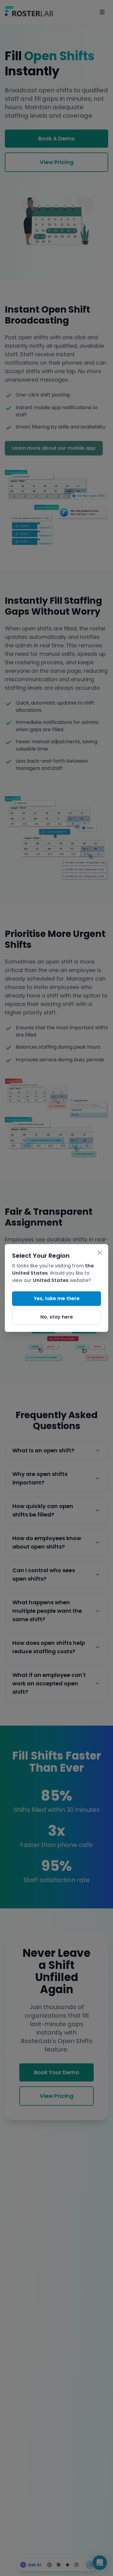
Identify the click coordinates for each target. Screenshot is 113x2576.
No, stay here (57, 1317)
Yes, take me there (57, 1298)
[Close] (100, 1253)
